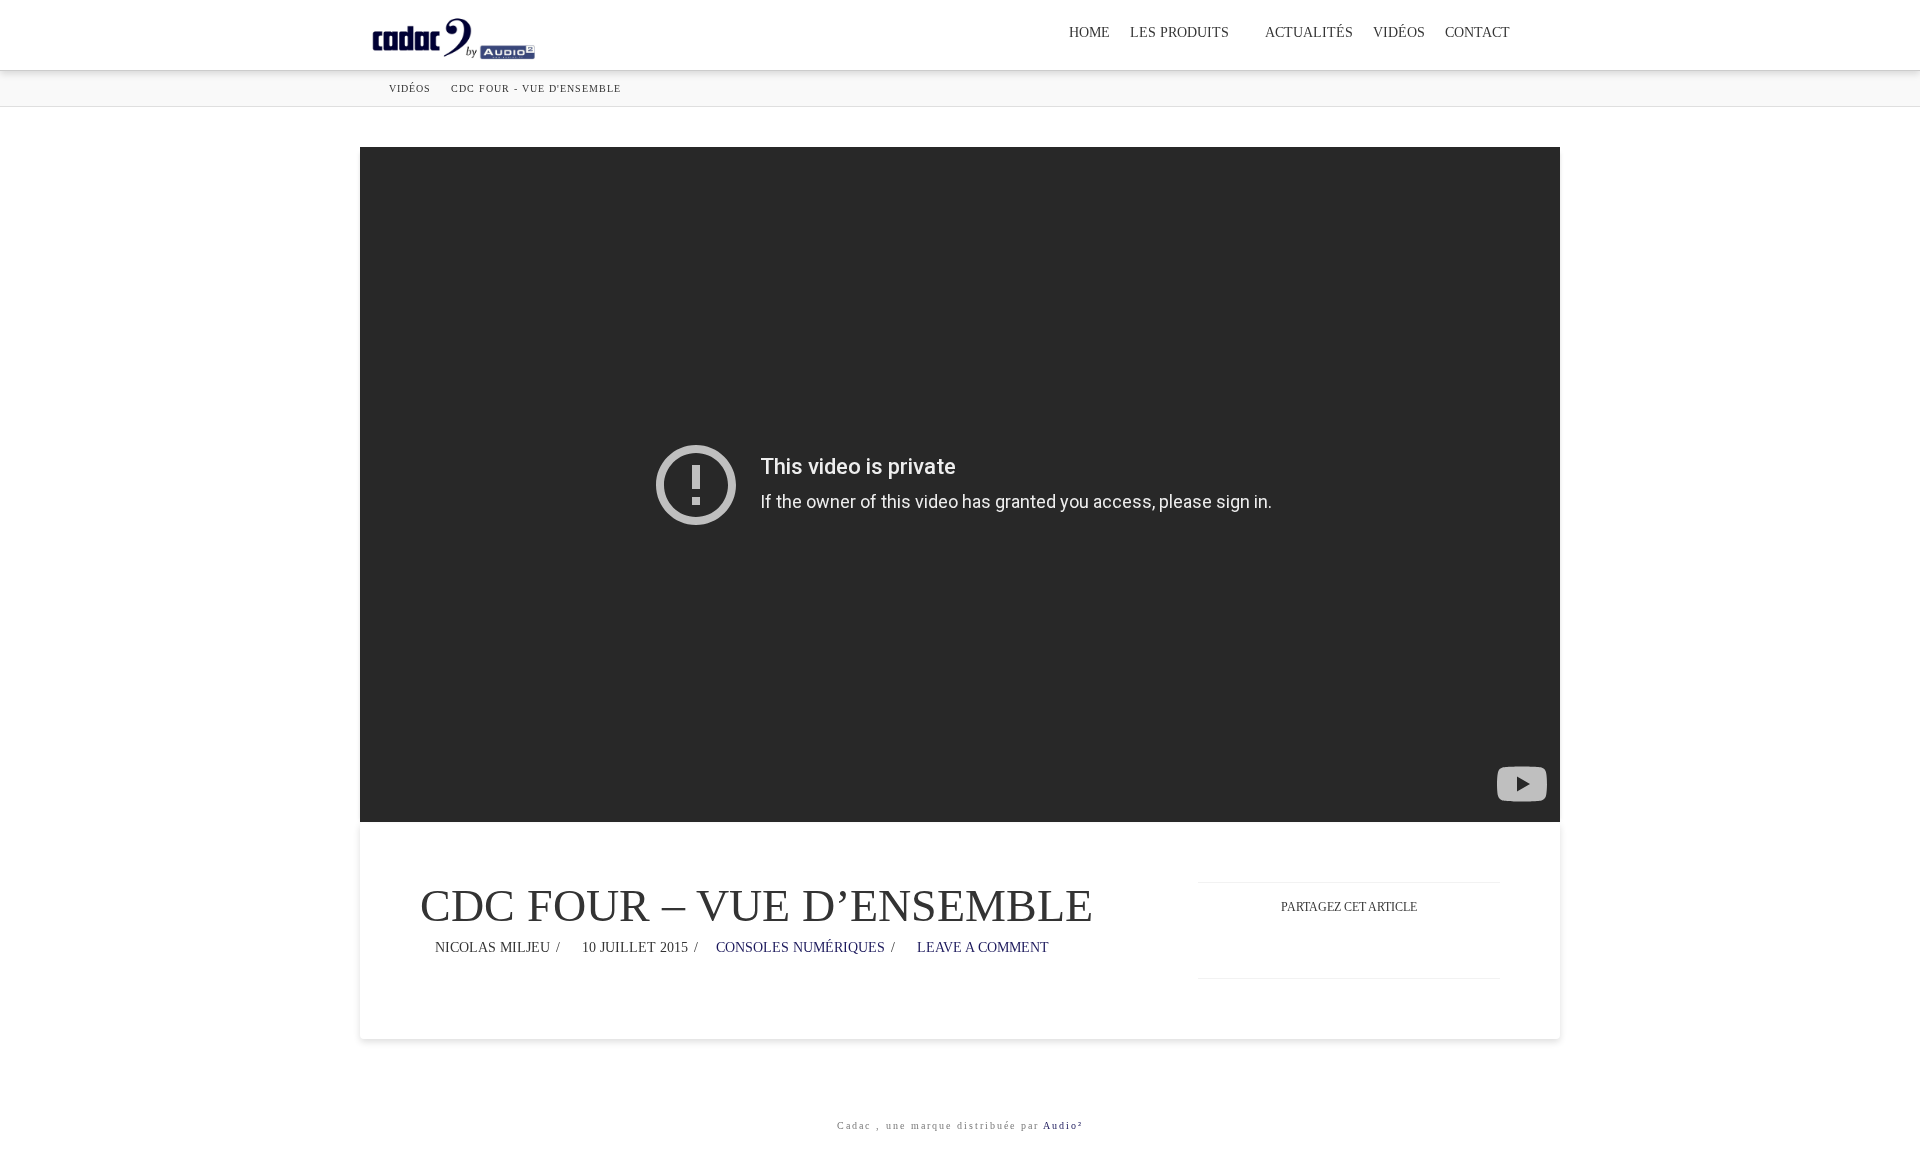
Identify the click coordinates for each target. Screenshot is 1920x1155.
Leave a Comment (981, 947)
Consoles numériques (800, 947)
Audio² (1063, 1125)
